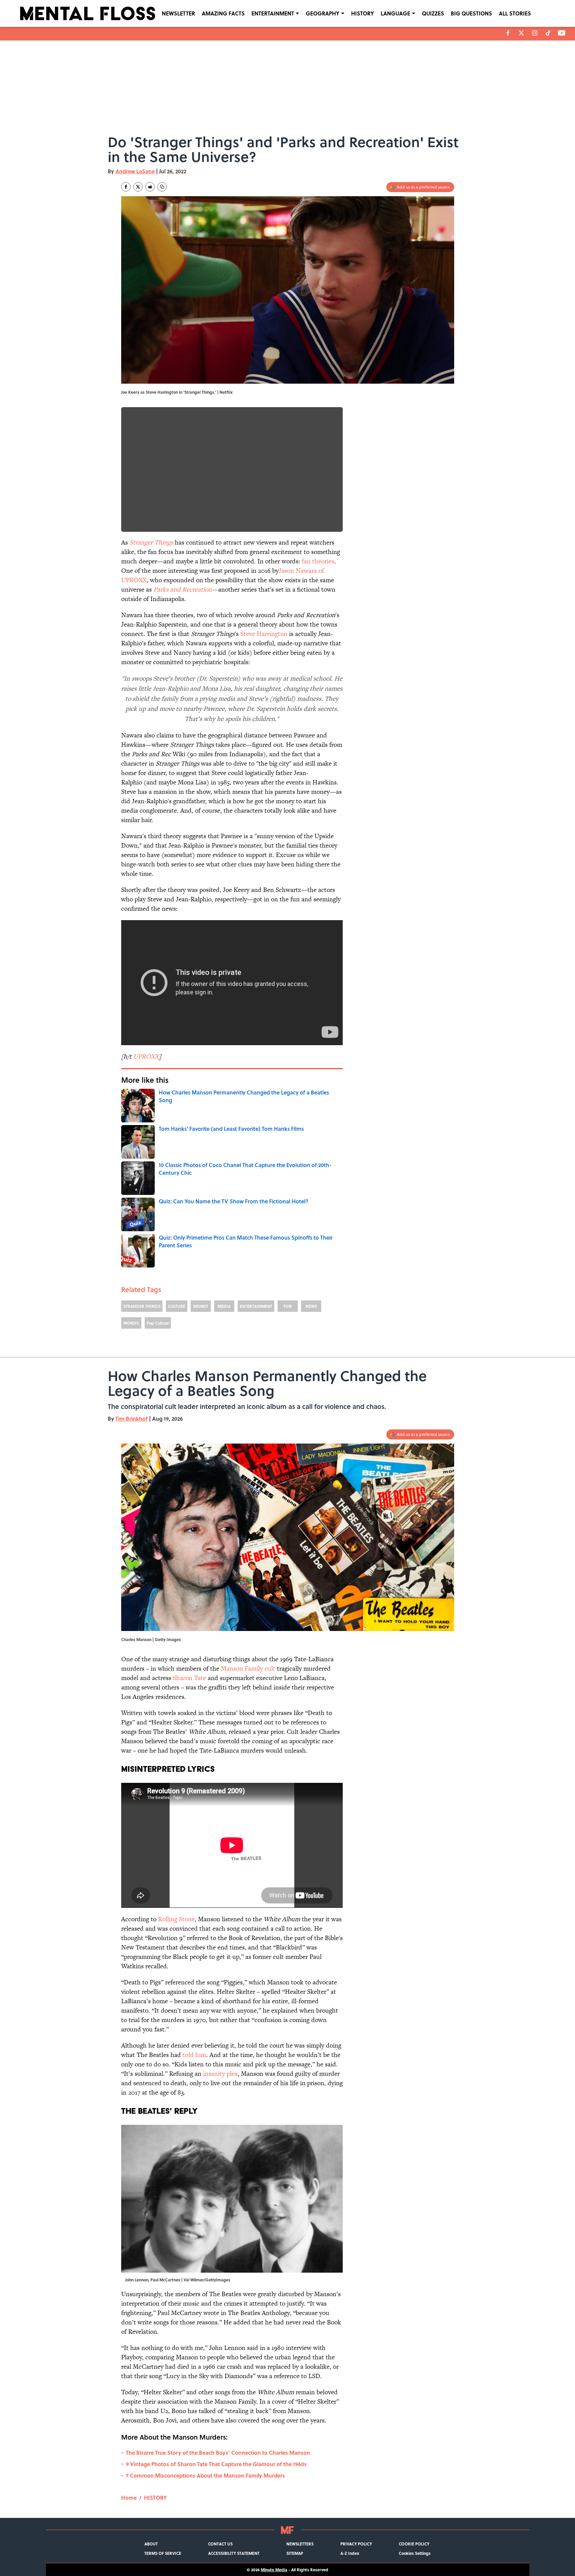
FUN (288, 1306)
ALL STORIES (515, 13)
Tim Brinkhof (132, 1419)
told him (194, 2055)
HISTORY (363, 13)
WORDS (131, 1323)
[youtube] (562, 33)
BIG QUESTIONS (471, 13)
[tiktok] (548, 33)
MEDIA (224, 1306)
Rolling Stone (176, 1919)
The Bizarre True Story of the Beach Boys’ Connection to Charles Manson (218, 2453)
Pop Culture (158, 1323)
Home (129, 2498)
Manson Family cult (248, 1668)
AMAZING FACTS (223, 13)
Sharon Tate (189, 1678)
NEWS (311, 1306)
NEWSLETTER (178, 13)
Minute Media (274, 2570)
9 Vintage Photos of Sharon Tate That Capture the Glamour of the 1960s (216, 2464)
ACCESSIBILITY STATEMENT (234, 2553)
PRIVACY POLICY (356, 2544)
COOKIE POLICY (414, 2544)
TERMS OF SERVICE (163, 2553)
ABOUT (151, 2544)
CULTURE (177, 1306)
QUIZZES (433, 13)
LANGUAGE (395, 13)
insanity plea (220, 2074)
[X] (521, 33)
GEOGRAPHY (323, 13)
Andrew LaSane (135, 171)
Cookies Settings (415, 2553)
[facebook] (508, 33)
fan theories (318, 561)
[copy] (162, 187)
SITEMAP (295, 2553)
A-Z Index (350, 2553)
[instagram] (535, 33)
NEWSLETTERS (300, 2544)
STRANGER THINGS (142, 1306)
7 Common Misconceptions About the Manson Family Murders (205, 2475)
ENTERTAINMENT (273, 13)
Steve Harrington (264, 634)
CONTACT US (220, 2544)
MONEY (201, 1306)
